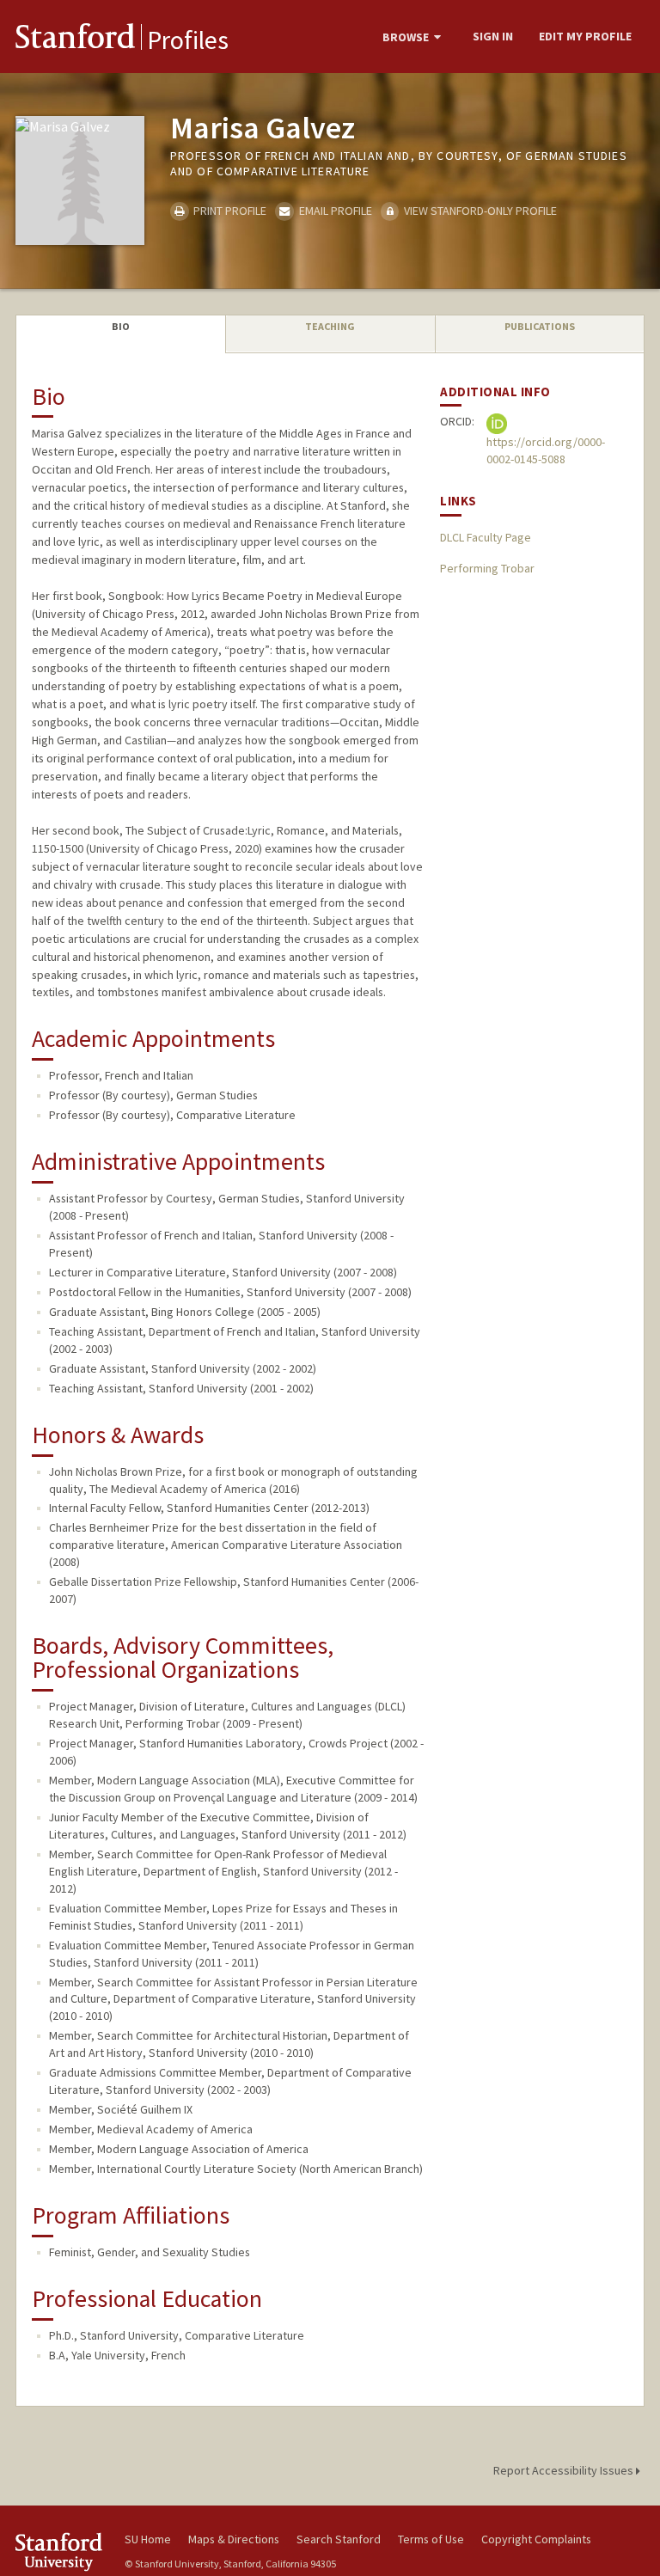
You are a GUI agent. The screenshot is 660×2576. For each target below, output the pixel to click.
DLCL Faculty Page (486, 537)
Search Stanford (339, 2539)
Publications (540, 326)
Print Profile (229, 211)
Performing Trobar (487, 568)
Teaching (330, 326)
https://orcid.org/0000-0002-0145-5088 (546, 450)
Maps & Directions (234, 2539)
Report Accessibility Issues (565, 2470)
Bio (121, 326)
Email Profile (334, 211)
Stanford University (60, 2552)
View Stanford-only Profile (479, 211)
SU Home (148, 2539)
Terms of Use (431, 2539)
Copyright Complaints (536, 2539)
